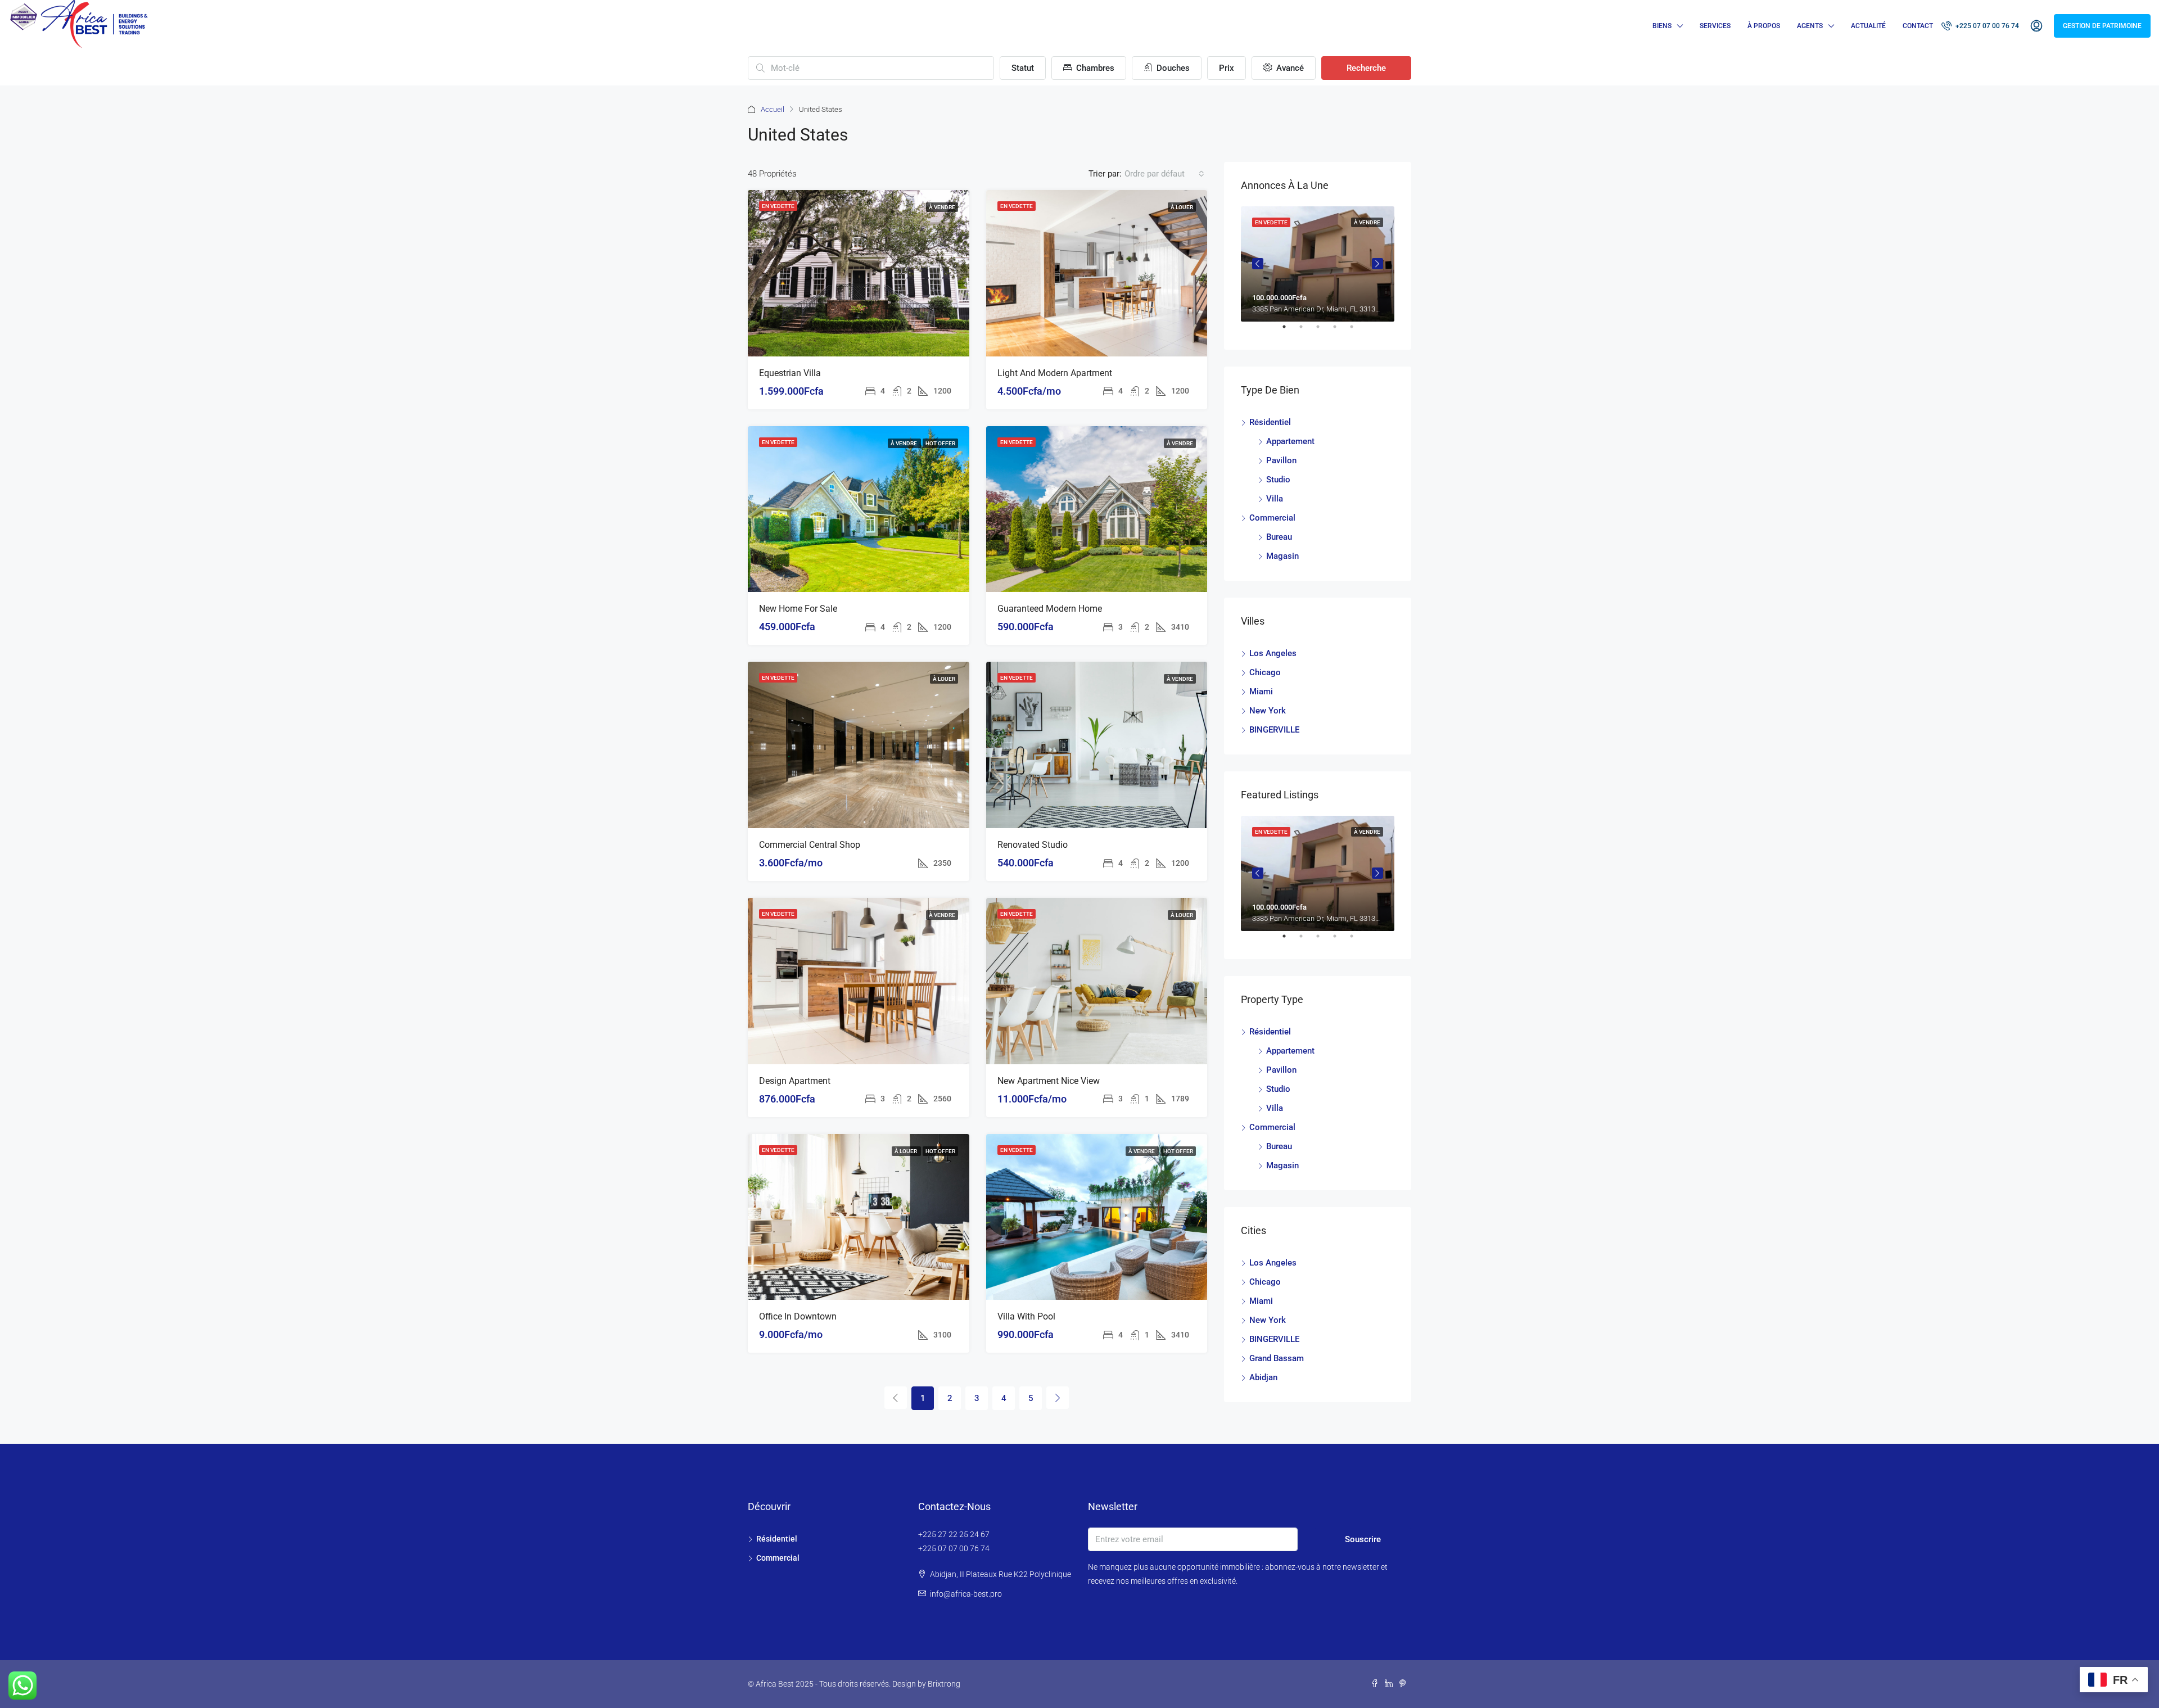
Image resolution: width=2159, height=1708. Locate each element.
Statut (1023, 68)
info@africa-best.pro (966, 1594)
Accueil (773, 109)
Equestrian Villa (790, 373)
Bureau (1279, 537)
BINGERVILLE (1274, 730)
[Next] (1058, 1398)
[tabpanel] (1318, 264)
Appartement (1290, 441)
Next (1377, 264)
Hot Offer (940, 443)
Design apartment (795, 1081)
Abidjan (1263, 1377)
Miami (1261, 692)
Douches (1172, 68)
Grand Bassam (1277, 1358)
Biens (1662, 26)
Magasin (1282, 556)
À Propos (1764, 26)
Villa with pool (1026, 1316)
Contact (1918, 26)
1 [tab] (1290, 331)
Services (1715, 26)
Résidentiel (1270, 422)
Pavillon (1281, 460)
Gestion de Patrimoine (2102, 26)
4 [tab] (1340, 331)
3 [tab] (1324, 331)
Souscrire (1363, 1539)
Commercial (1272, 518)
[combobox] (1164, 174)
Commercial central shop (810, 845)
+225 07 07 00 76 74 (1986, 26)
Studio (1278, 480)
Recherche (1366, 68)
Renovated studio (1033, 845)
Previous (1258, 264)
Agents (1810, 26)
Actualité (1868, 26)
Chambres (1094, 68)
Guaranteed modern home (1050, 609)
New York (1268, 711)
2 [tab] (1307, 331)
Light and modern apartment (1055, 373)
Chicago (1265, 672)
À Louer (1182, 207)
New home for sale (798, 609)
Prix (1227, 68)
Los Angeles (1273, 653)
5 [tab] (1357, 331)
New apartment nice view (1049, 1081)
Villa (1275, 499)
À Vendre (942, 207)
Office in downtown (798, 1316)
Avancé (1289, 68)
